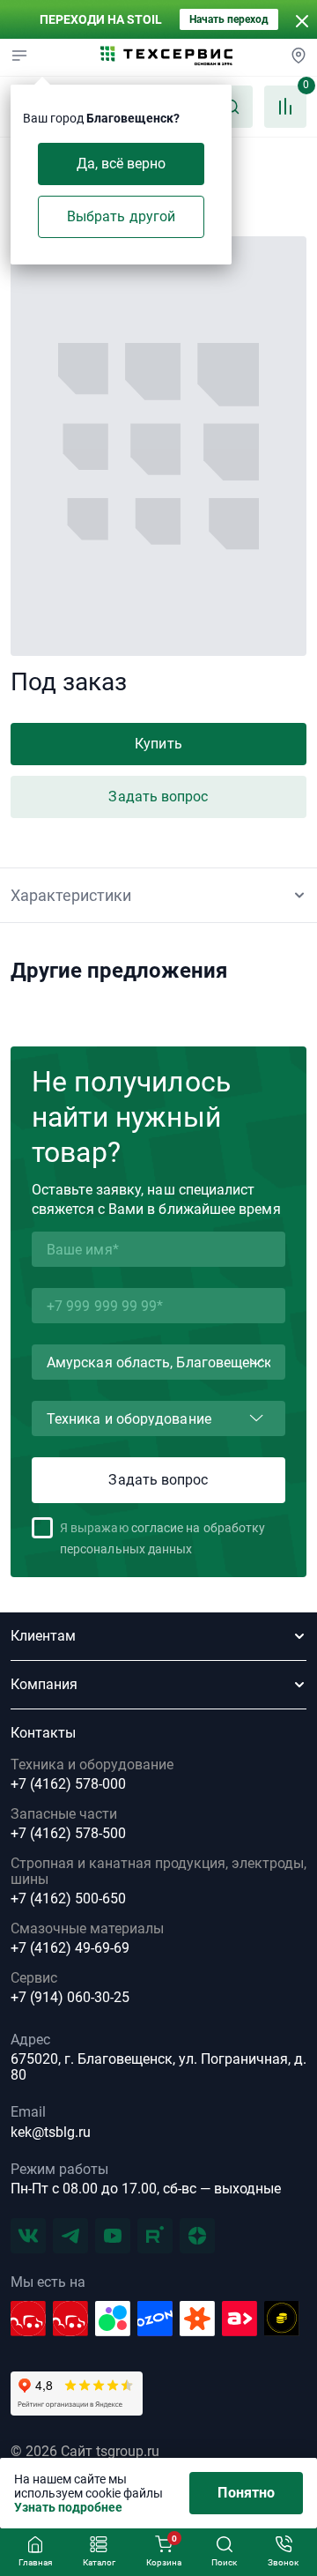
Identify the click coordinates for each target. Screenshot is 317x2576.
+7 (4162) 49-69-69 (70, 1948)
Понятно (246, 2493)
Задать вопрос (158, 797)
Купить (158, 744)
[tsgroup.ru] (166, 57)
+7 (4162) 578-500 (68, 1834)
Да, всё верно (122, 164)
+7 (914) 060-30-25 (70, 1998)
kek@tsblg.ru (51, 2132)
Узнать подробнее (68, 2507)
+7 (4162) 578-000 (68, 1784)
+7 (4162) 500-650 (68, 1899)
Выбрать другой (121, 216)
